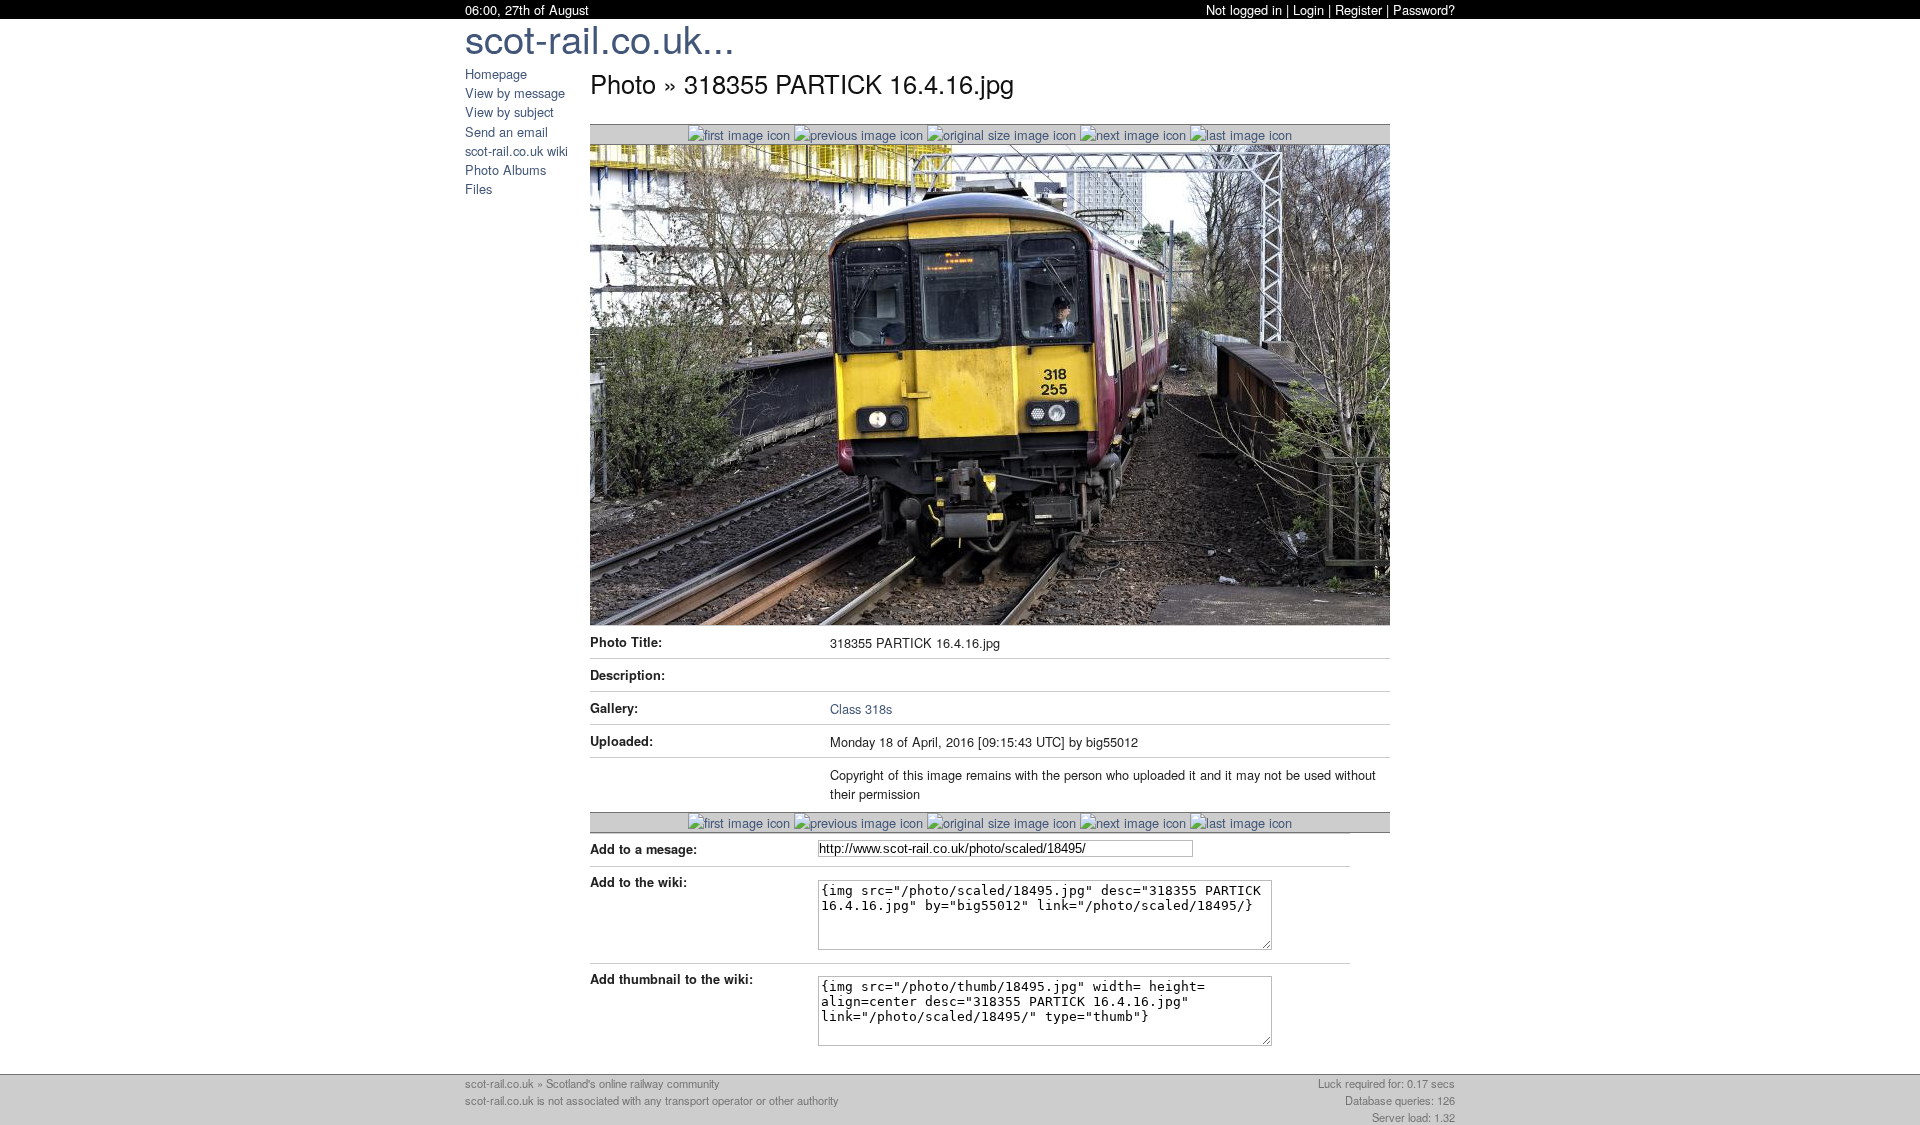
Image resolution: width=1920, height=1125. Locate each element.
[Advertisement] (525, 498)
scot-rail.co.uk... (600, 37)
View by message (515, 92)
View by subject (509, 111)
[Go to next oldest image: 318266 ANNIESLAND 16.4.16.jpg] (1133, 134)
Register (1358, 9)
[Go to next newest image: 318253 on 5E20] (858, 134)
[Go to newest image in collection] (739, 134)
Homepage (496, 73)
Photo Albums (505, 169)
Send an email (506, 131)
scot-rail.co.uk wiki (516, 150)
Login (1308, 9)
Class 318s (861, 708)
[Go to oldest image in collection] (1241, 134)
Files (478, 188)
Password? (1424, 9)
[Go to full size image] (1001, 134)
